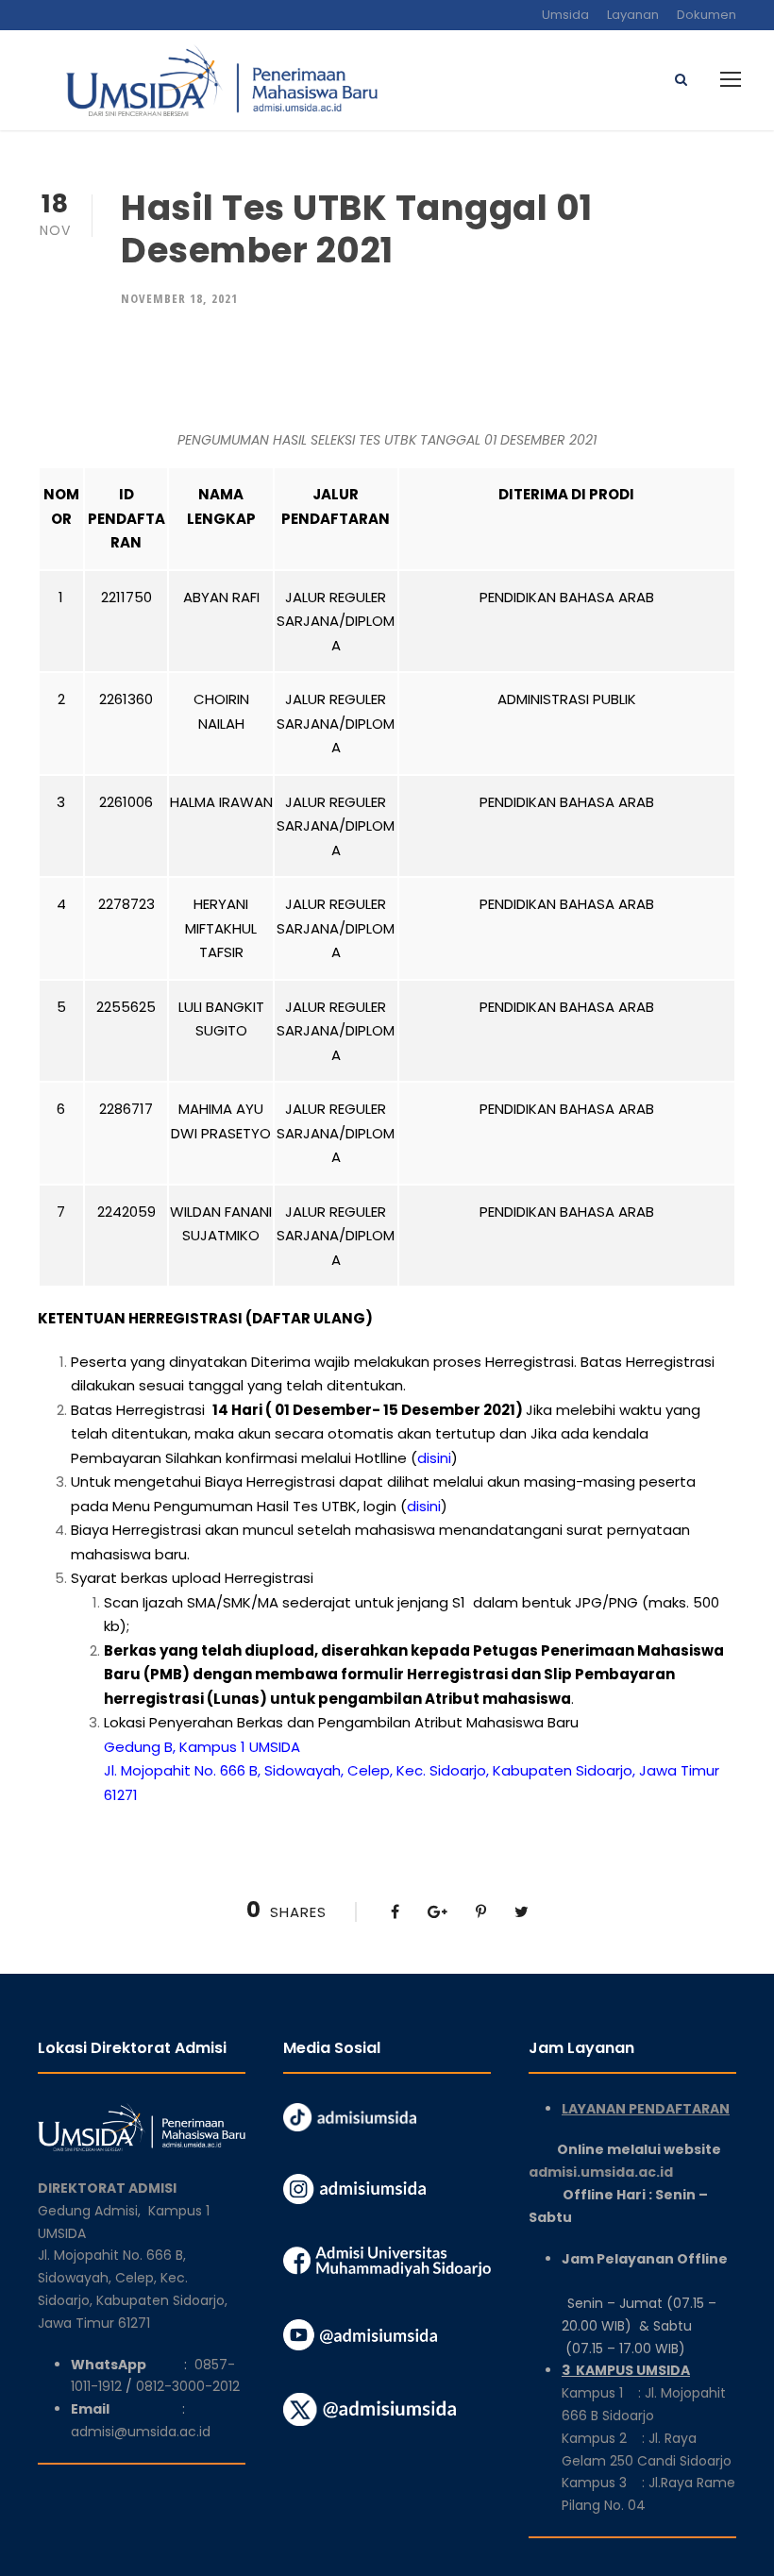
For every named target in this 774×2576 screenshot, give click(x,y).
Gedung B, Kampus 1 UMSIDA (202, 1747)
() (434, 1458)
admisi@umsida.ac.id (141, 2432)
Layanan (633, 15)
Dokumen (707, 15)
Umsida (565, 15)
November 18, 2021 (179, 298)
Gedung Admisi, (93, 2211)
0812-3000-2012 (188, 2386)
